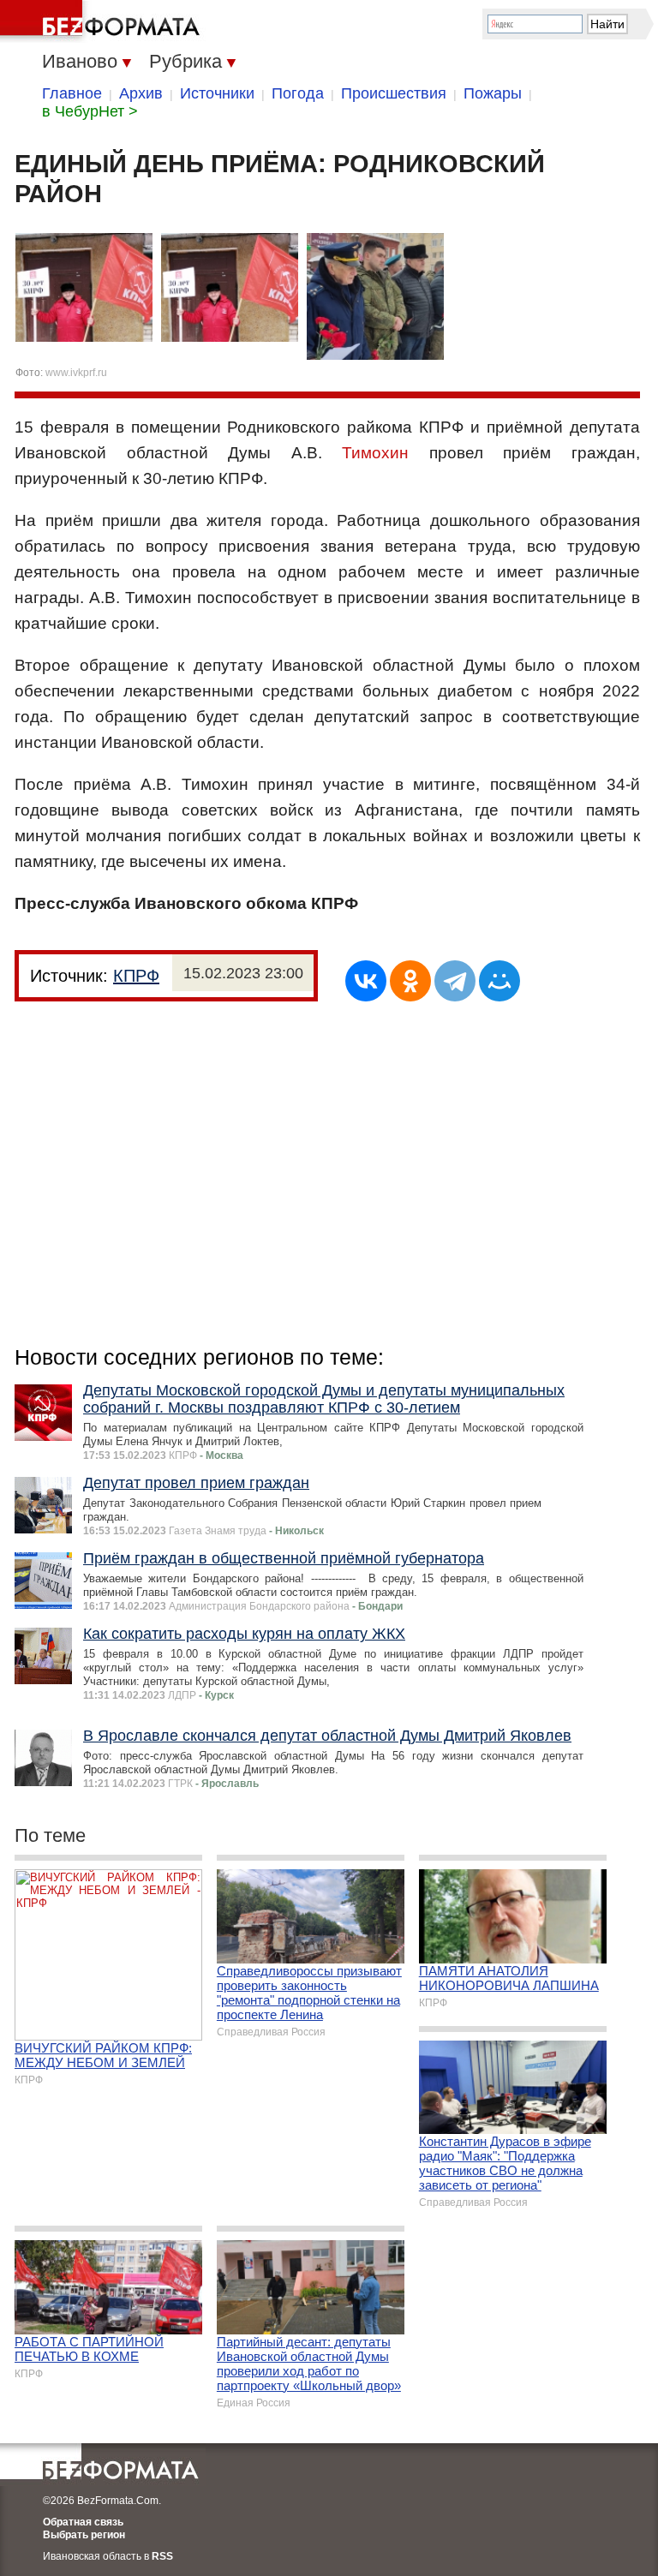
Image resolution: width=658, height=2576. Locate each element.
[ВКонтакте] (366, 981)
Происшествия (394, 93)
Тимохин (375, 453)
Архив (141, 93)
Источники (217, 93)
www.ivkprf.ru (76, 373)
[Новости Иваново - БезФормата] (103, 21)
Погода (298, 93)
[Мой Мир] (499, 981)
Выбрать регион (84, 2535)
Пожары (493, 93)
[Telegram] (455, 981)
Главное (72, 93)
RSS (162, 2556)
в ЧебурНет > (90, 111)
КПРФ (136, 976)
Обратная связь (83, 2522)
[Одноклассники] (410, 981)
